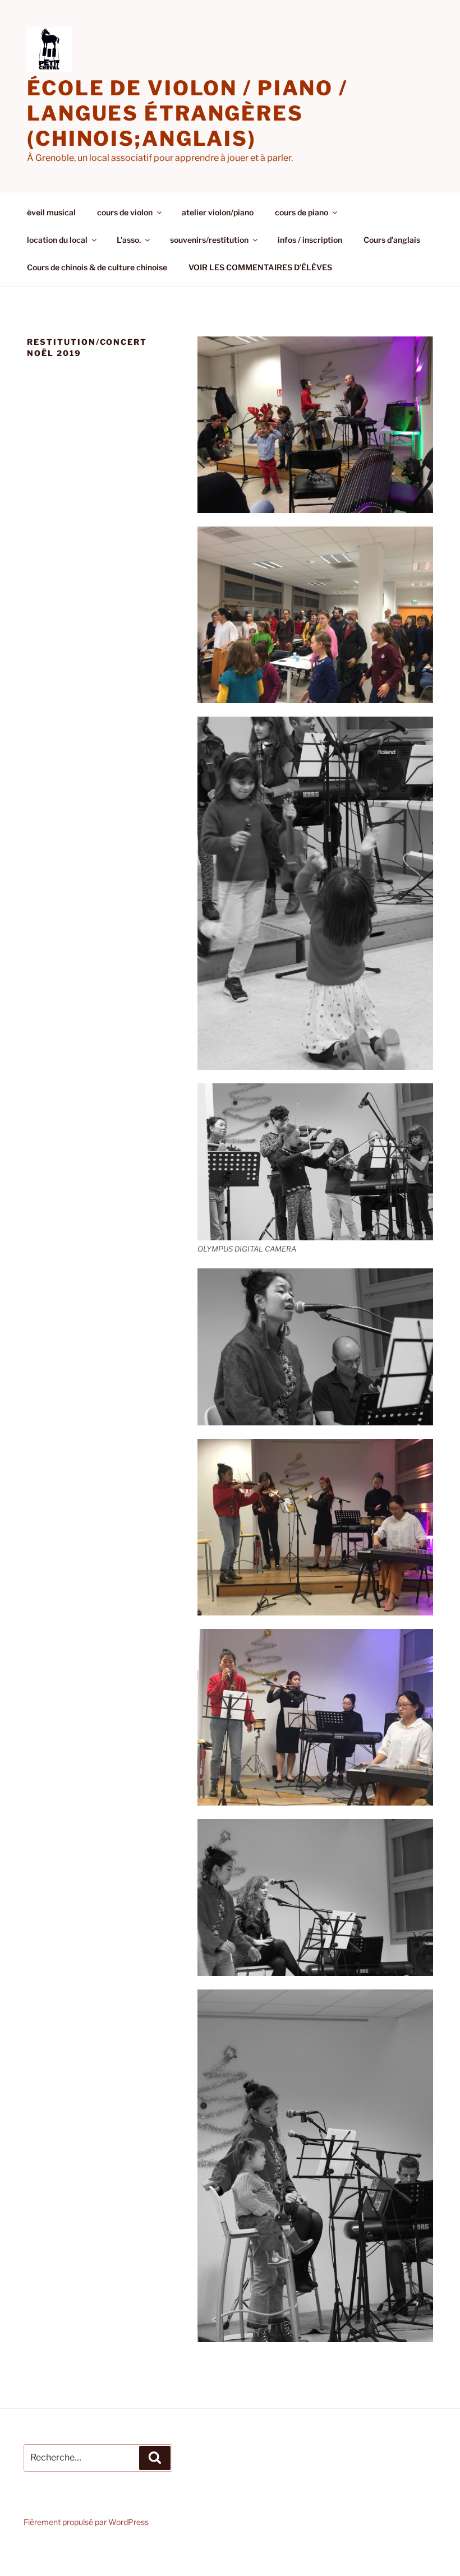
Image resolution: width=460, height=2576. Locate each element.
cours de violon (125, 212)
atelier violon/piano (218, 212)
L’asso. (129, 240)
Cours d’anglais (392, 240)
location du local (57, 240)
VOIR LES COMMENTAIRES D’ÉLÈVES (260, 267)
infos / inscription (310, 240)
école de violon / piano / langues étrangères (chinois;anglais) (187, 113)
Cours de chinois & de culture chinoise (97, 267)
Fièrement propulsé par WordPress (86, 2522)
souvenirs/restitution (209, 240)
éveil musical (51, 212)
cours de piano (302, 212)
